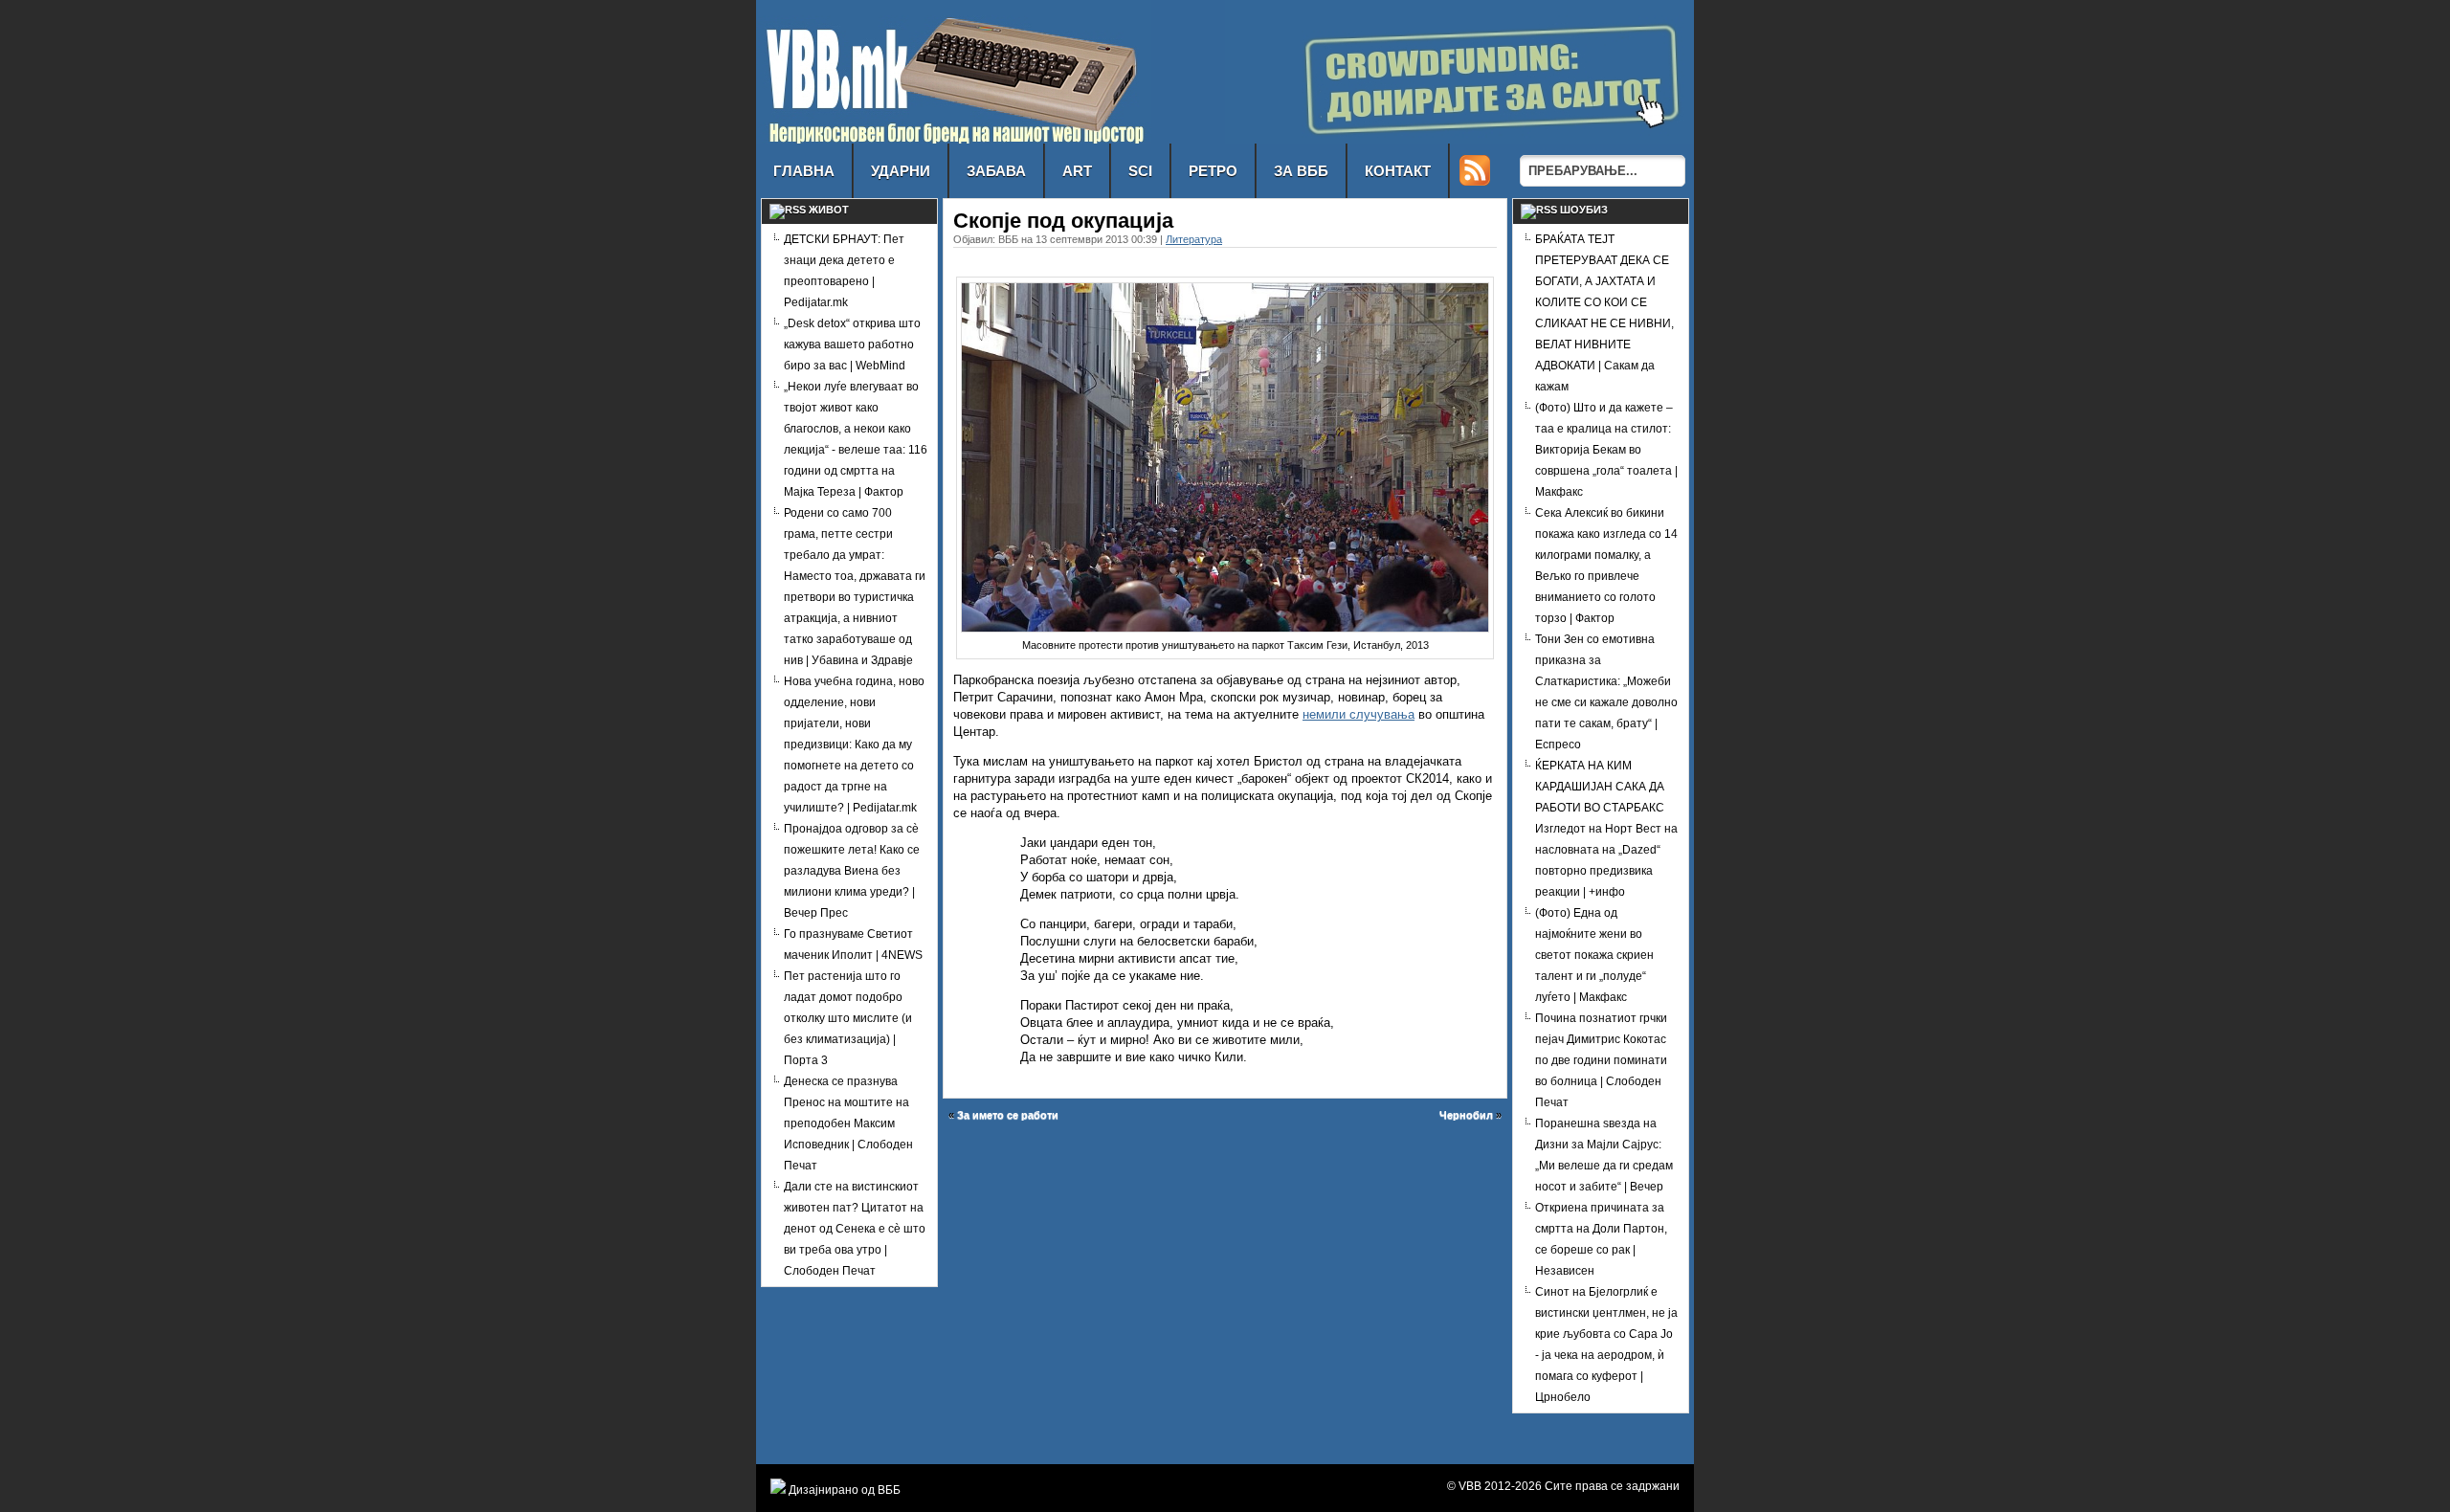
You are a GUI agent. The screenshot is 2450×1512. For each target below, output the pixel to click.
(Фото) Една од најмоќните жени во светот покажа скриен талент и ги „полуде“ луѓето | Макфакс (1594, 955)
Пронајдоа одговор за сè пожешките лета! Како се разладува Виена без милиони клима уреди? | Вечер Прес (852, 871)
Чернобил (1466, 1115)
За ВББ (1301, 171)
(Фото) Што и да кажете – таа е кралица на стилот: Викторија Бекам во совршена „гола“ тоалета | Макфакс (1606, 450)
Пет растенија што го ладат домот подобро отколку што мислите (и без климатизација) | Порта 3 (848, 1018)
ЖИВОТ (829, 210)
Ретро (1213, 171)
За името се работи (1008, 1115)
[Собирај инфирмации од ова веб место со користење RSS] (788, 210)
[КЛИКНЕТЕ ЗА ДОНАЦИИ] (1459, 138)
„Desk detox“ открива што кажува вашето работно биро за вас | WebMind (852, 345)
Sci (1140, 171)
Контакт (1398, 171)
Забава (996, 171)
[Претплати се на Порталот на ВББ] (1475, 180)
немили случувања (1359, 714)
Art (1077, 171)
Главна (804, 171)
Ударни (901, 171)
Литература (1194, 239)
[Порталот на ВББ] (954, 138)
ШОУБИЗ (1584, 210)
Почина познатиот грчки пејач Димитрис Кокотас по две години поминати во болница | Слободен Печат (1601, 1060)
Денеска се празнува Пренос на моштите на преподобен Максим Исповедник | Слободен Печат (848, 1123)
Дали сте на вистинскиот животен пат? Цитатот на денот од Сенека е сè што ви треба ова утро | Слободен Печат (855, 1229)
